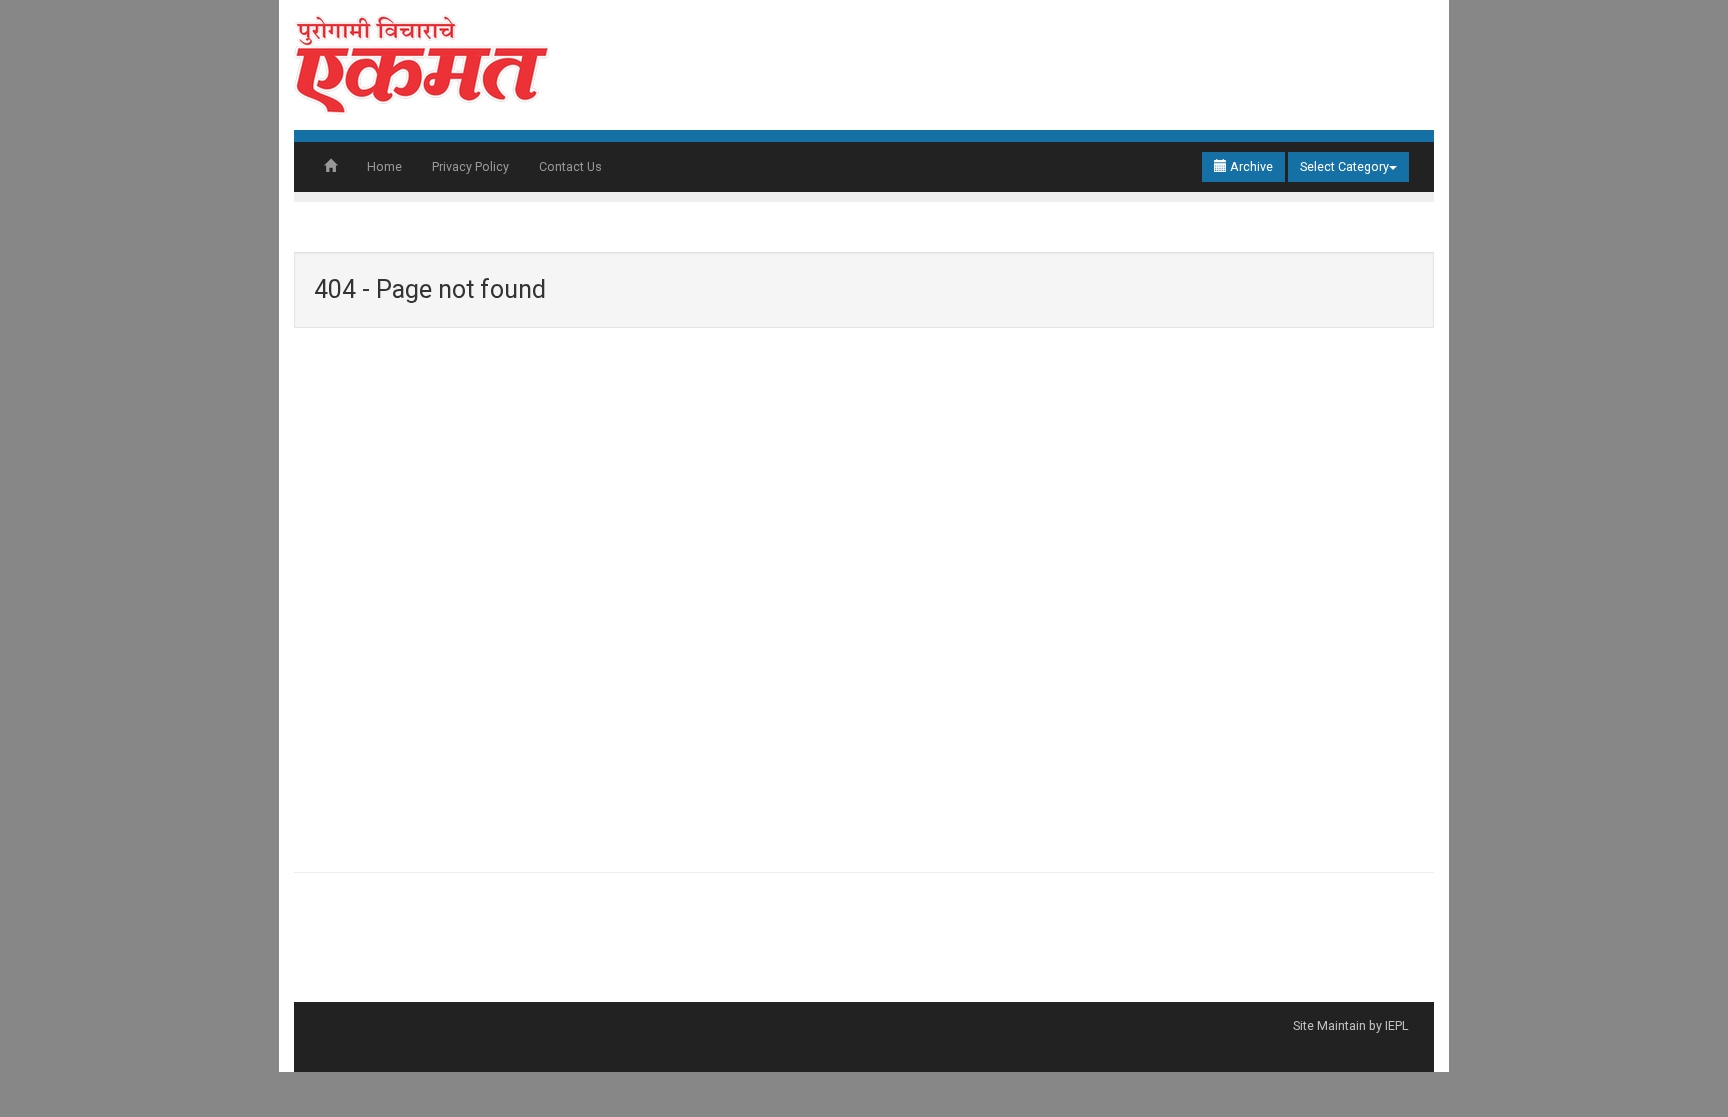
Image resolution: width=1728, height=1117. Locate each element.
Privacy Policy (470, 166)
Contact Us (570, 166)
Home (384, 166)
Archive (1250, 166)
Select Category (1344, 166)
